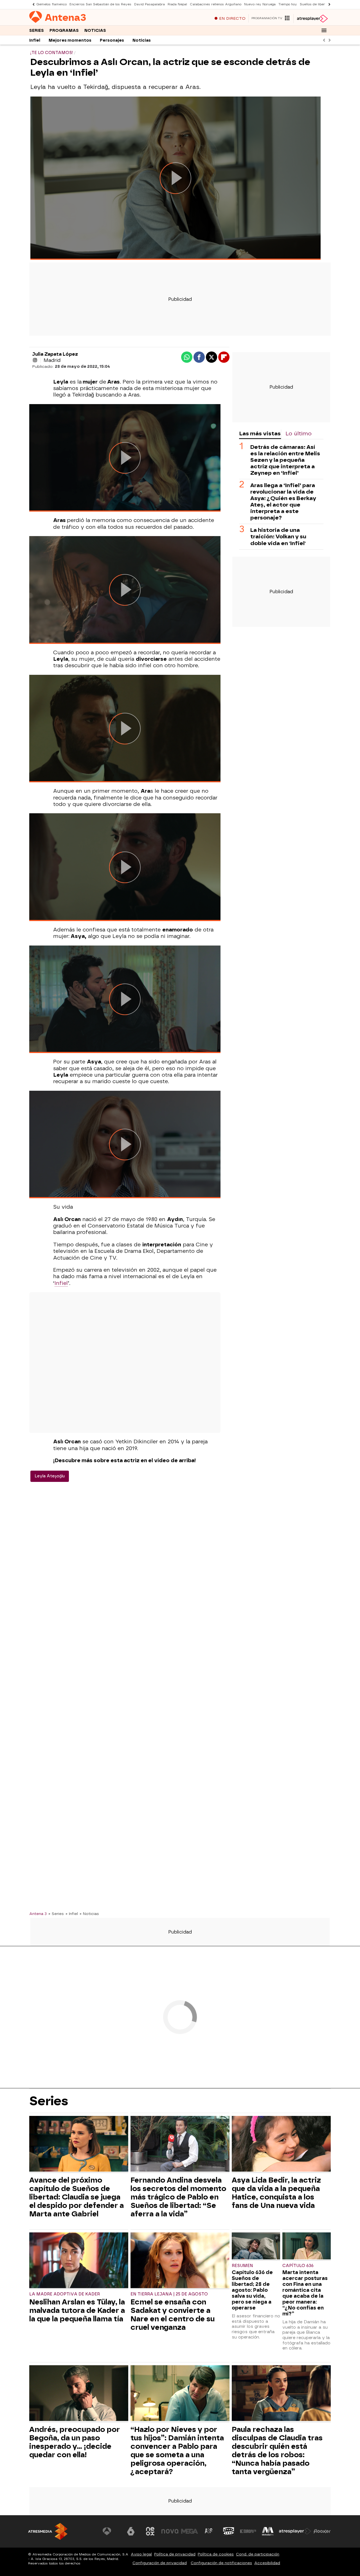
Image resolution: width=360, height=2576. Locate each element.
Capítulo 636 (298, 2266)
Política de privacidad (175, 2554)
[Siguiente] (328, 4)
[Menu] (324, 30)
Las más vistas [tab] (260, 434)
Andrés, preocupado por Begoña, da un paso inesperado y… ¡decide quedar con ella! (75, 2442)
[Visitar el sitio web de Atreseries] (209, 2531)
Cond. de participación (258, 2554)
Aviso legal (141, 2554)
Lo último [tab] (299, 434)
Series (37, 31)
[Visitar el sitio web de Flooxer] (322, 2531)
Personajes (112, 40)
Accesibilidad (267, 2563)
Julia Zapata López (55, 354)
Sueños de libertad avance (321, 4)
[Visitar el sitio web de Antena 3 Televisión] (111, 2531)
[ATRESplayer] (312, 19)
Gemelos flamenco (51, 4)
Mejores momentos (70, 40)
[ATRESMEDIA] (48, 2531)
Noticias (95, 31)
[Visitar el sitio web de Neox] (150, 2531)
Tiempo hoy (288, 4)
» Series (56, 1914)
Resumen (242, 2266)
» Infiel (72, 1914)
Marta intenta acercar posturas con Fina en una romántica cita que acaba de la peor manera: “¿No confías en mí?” (305, 2293)
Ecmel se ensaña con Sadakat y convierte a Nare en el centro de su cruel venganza (173, 2315)
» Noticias (89, 1914)
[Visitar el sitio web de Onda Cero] (229, 2531)
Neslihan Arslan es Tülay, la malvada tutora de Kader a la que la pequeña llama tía (77, 2310)
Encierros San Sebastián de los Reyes (100, 4)
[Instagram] (35, 360)
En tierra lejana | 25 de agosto (169, 2294)
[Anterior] (32, 4)
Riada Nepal (177, 4)
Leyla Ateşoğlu (50, 1476)
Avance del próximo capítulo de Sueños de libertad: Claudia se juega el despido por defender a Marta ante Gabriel (76, 2197)
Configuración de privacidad (160, 2563)
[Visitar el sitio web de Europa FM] (248, 2531)
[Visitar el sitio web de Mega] (190, 2531)
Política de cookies (216, 2554)
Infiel (35, 40)
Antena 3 (38, 1914)
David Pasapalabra (149, 4)
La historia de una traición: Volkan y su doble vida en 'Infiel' (278, 537)
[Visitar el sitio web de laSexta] (131, 2531)
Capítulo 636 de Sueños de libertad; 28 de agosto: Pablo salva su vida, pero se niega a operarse (252, 2290)
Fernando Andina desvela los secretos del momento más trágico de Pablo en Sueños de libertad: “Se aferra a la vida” (178, 2197)
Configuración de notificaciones (221, 2563)
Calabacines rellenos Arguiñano (216, 4)
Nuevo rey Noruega (260, 4)
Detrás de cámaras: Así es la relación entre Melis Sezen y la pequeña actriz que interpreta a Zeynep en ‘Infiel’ (285, 460)
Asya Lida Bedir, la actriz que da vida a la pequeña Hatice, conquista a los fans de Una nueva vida (276, 2193)
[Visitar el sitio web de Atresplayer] (295, 2531)
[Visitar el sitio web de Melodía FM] (268, 2531)
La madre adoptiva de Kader (65, 2294)
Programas (64, 31)
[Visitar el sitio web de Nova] (170, 2531)
